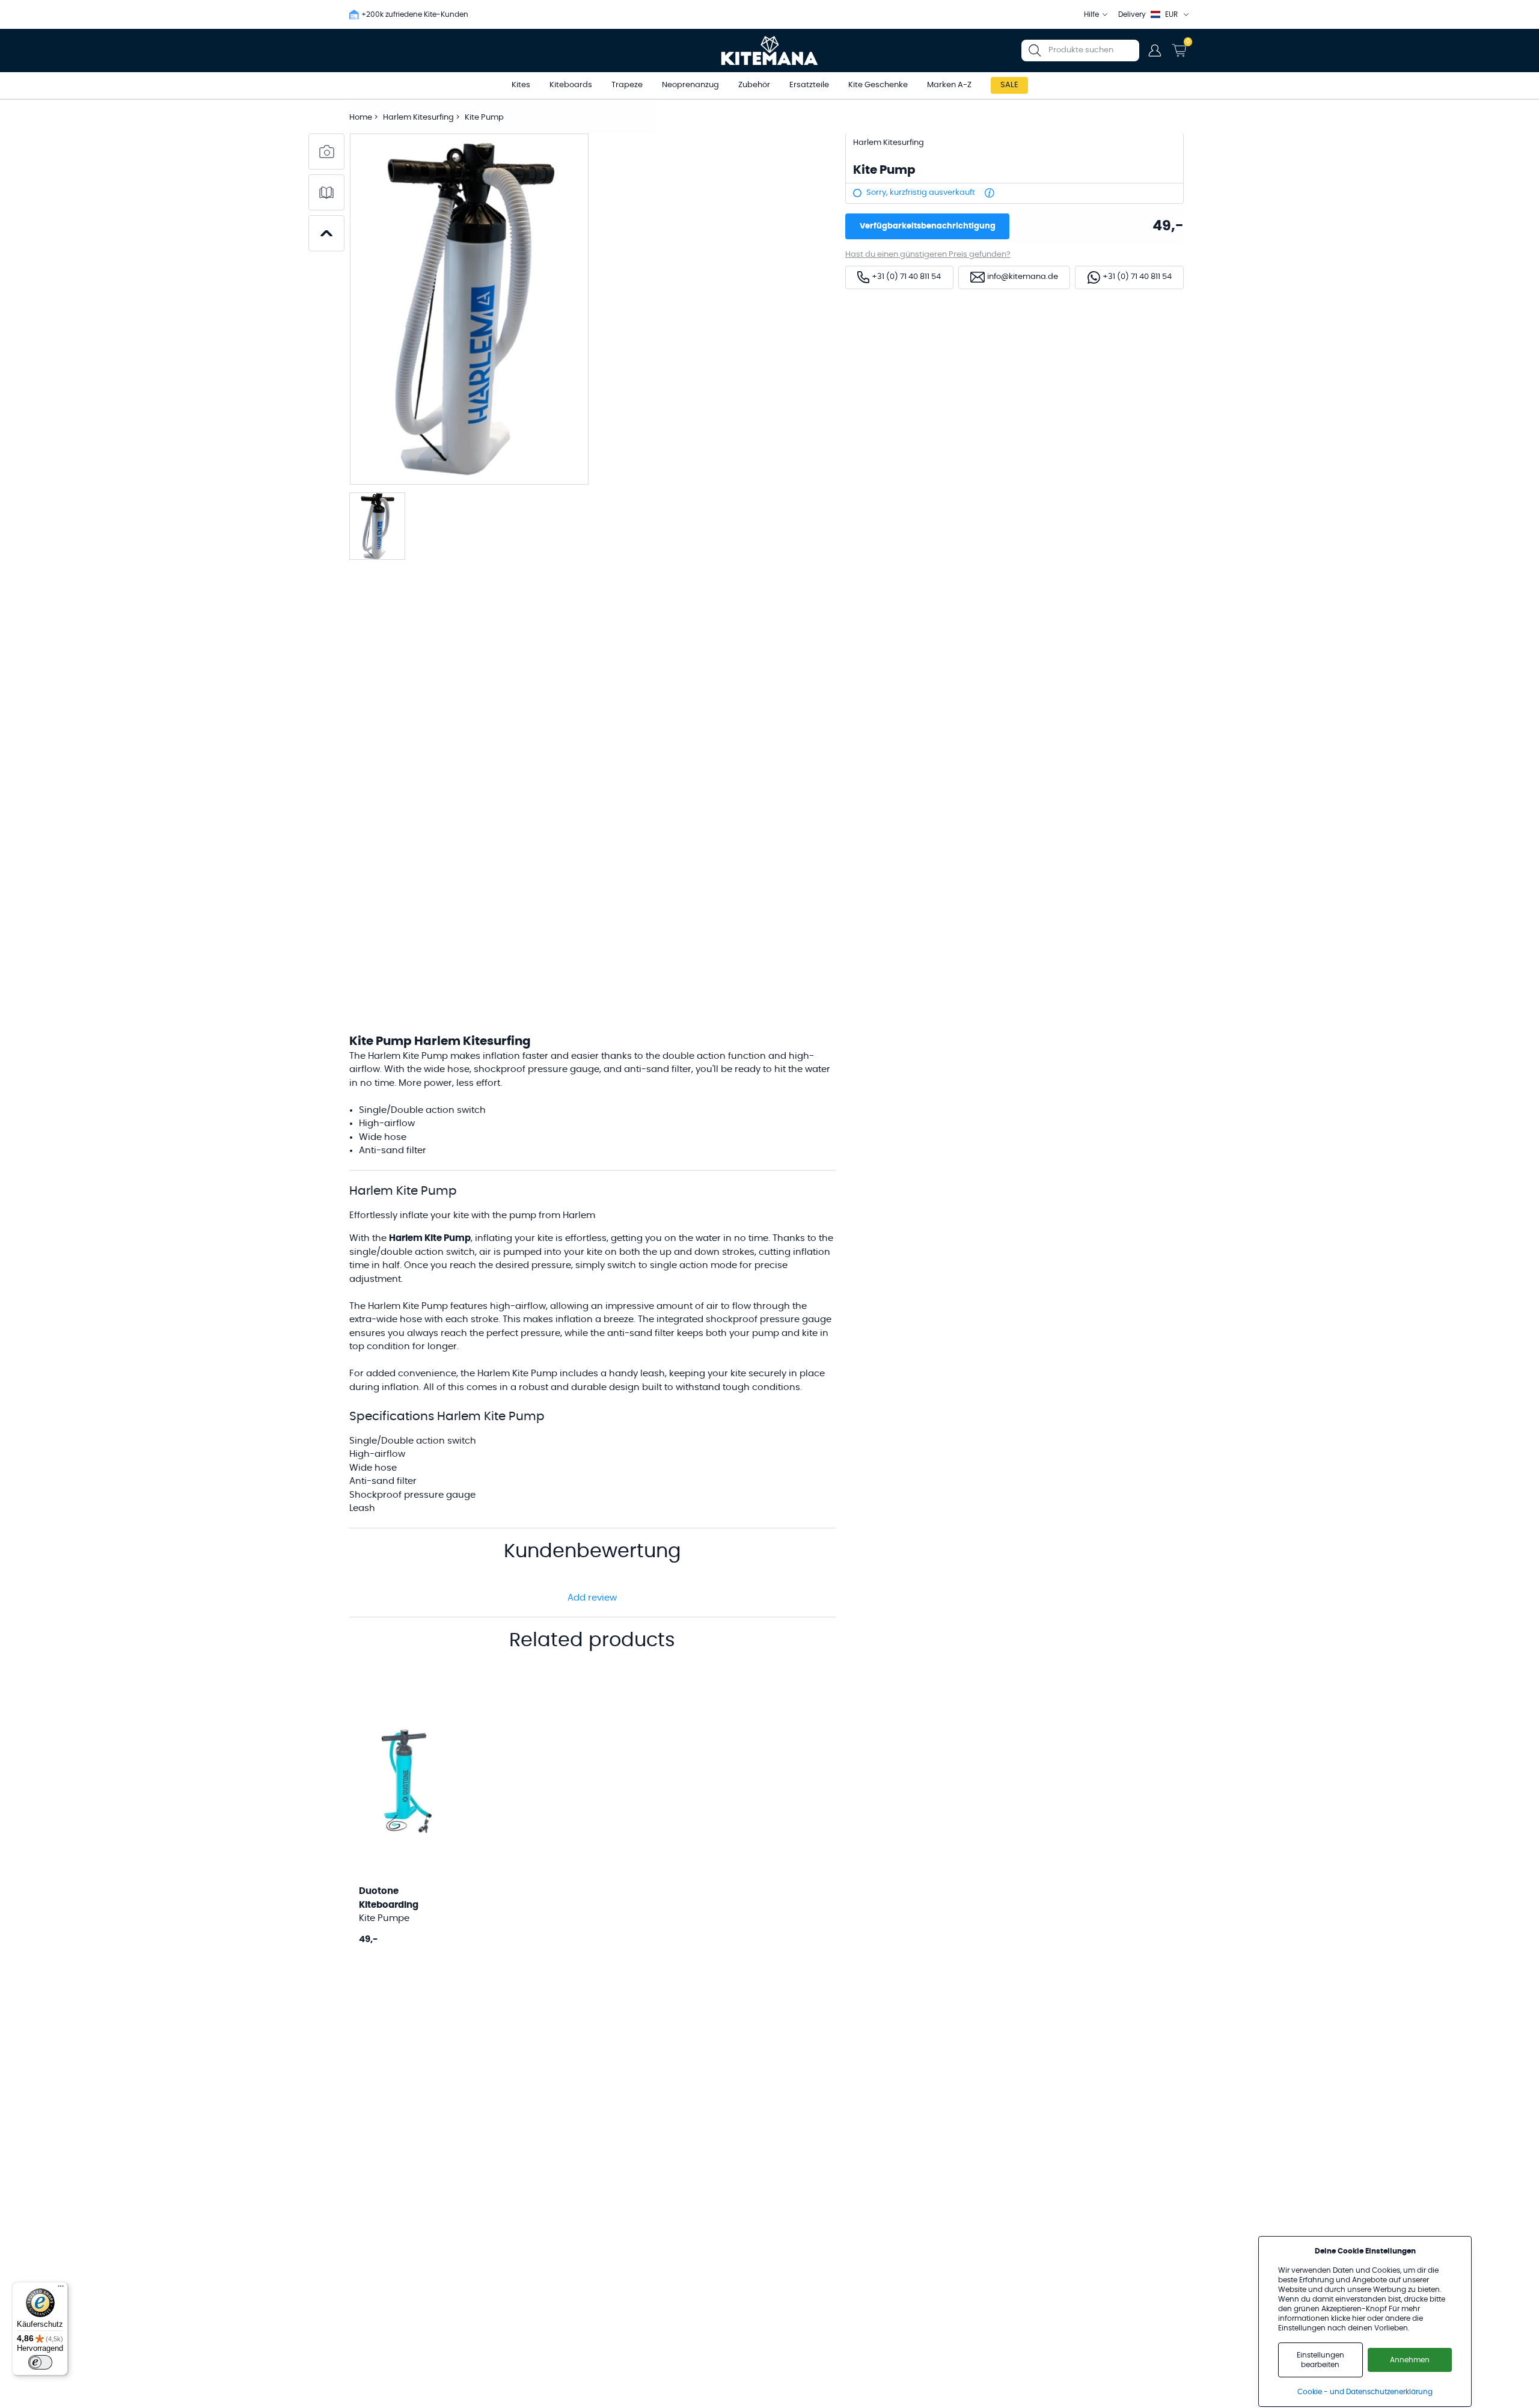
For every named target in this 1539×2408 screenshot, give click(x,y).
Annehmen (1410, 2360)
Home (361, 118)
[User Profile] (1155, 51)
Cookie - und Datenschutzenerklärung (1365, 2392)
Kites (521, 85)
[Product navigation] (326, 233)
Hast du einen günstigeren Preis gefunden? (928, 255)
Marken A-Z (949, 85)
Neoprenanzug (690, 85)
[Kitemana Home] (770, 51)
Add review (592, 1598)
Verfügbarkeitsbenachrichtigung (928, 226)
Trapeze (627, 85)
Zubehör (754, 85)
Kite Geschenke (878, 85)
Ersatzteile (809, 85)
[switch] (40, 2362)
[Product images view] (326, 152)
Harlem (384, 1306)
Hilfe (1091, 14)
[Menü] (61, 2289)
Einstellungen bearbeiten (1320, 2360)
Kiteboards (571, 85)
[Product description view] (326, 192)
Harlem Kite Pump (517, 1374)
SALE (1009, 85)
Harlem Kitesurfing (419, 118)
